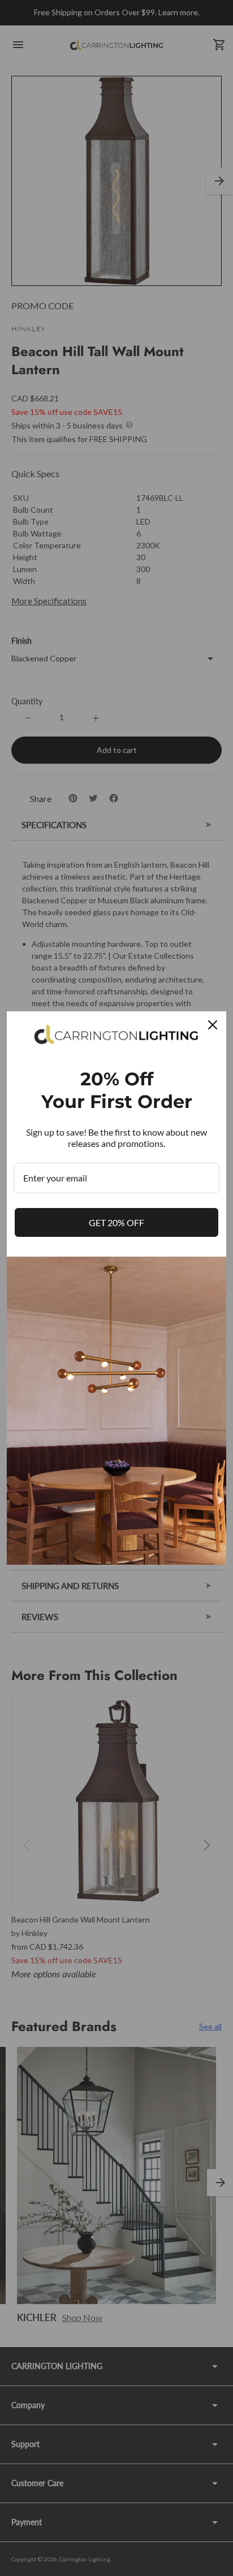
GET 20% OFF (116, 1222)
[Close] (213, 1025)
